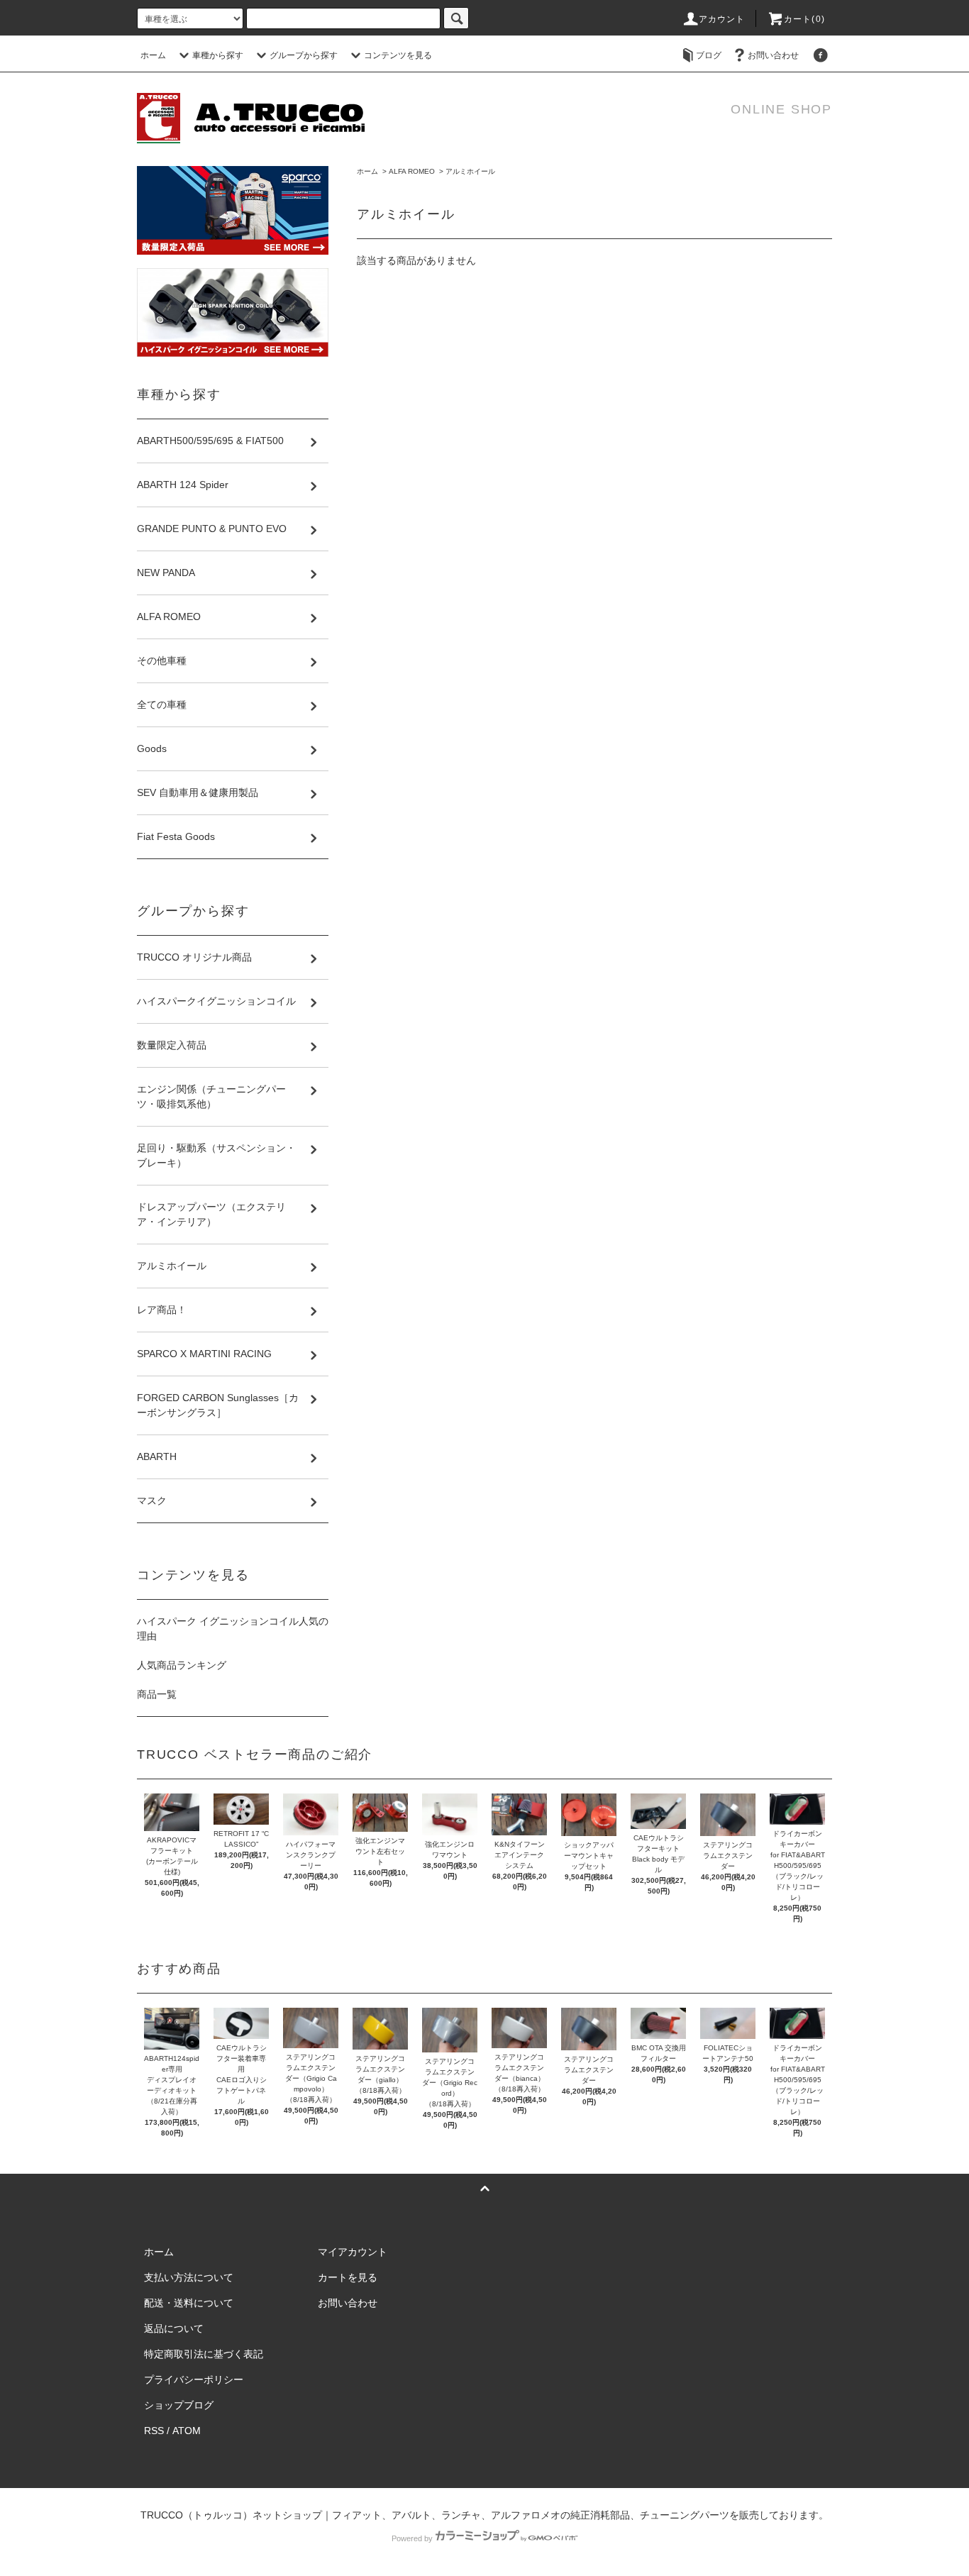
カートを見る (348, 2277)
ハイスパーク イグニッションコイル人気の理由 (233, 1629)
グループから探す (304, 55)
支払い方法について (189, 2277)
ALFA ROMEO (412, 171)
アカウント (722, 19)
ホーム (153, 55)
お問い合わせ (773, 55)
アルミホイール (470, 171)
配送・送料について (189, 2303)
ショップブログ (179, 2405)
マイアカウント (353, 2252)
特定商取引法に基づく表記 (204, 2354)
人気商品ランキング (182, 1665)
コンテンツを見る (398, 55)
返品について (174, 2328)
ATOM (187, 2431)
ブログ (709, 55)
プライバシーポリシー (194, 2379)
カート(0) (804, 19)
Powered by (412, 2538)
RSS (154, 2431)
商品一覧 (157, 1694)
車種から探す (218, 55)
